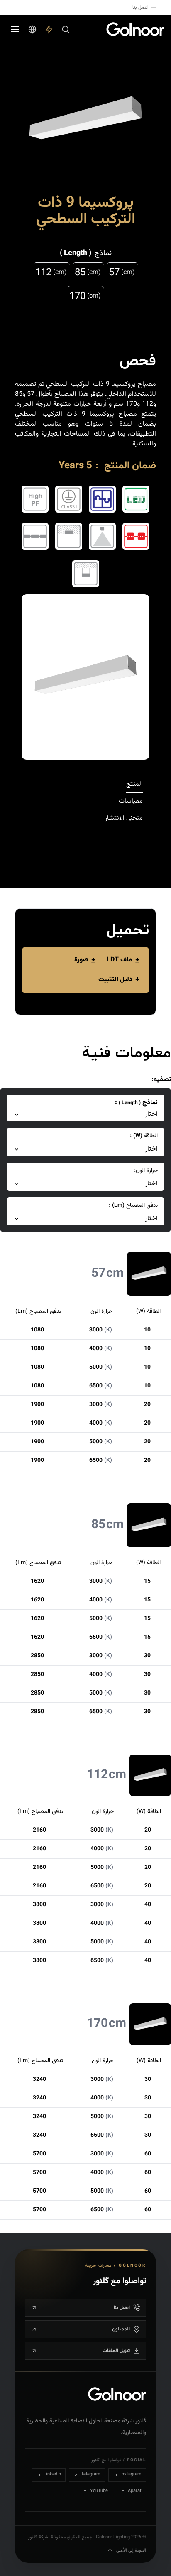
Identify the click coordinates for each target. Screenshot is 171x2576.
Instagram (131, 2474)
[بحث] (66, 29)
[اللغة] (32, 29)
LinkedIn (52, 2474)
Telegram (91, 2474)
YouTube (99, 2491)
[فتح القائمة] (15, 29)
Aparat (135, 2491)
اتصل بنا (140, 7)
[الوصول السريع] (49, 29)
